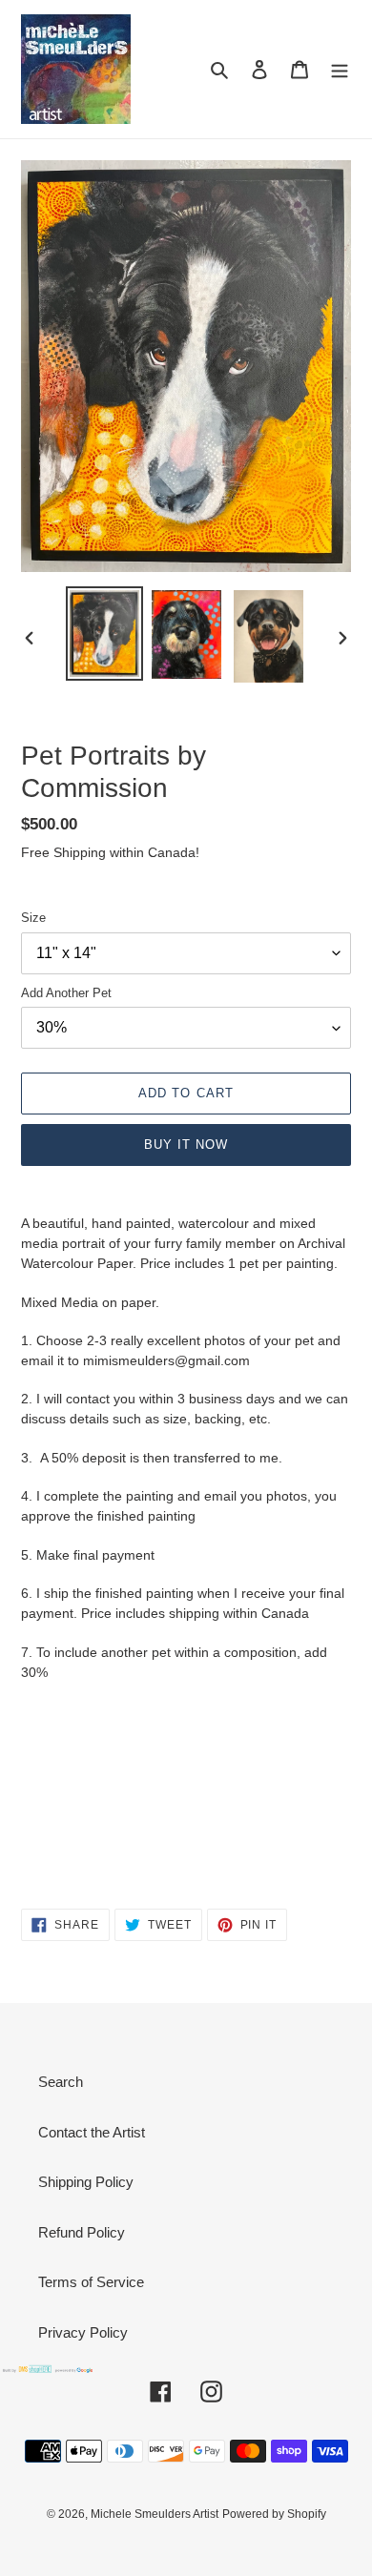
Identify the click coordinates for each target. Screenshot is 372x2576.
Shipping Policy (86, 2182)
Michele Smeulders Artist (155, 2514)
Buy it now (186, 1145)
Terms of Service (91, 2282)
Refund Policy (82, 2232)
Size (33, 918)
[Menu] (340, 69)
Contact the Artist (92, 2132)
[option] (105, 634)
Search (61, 2082)
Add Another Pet (66, 993)
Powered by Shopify (274, 2514)
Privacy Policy (83, 2332)
